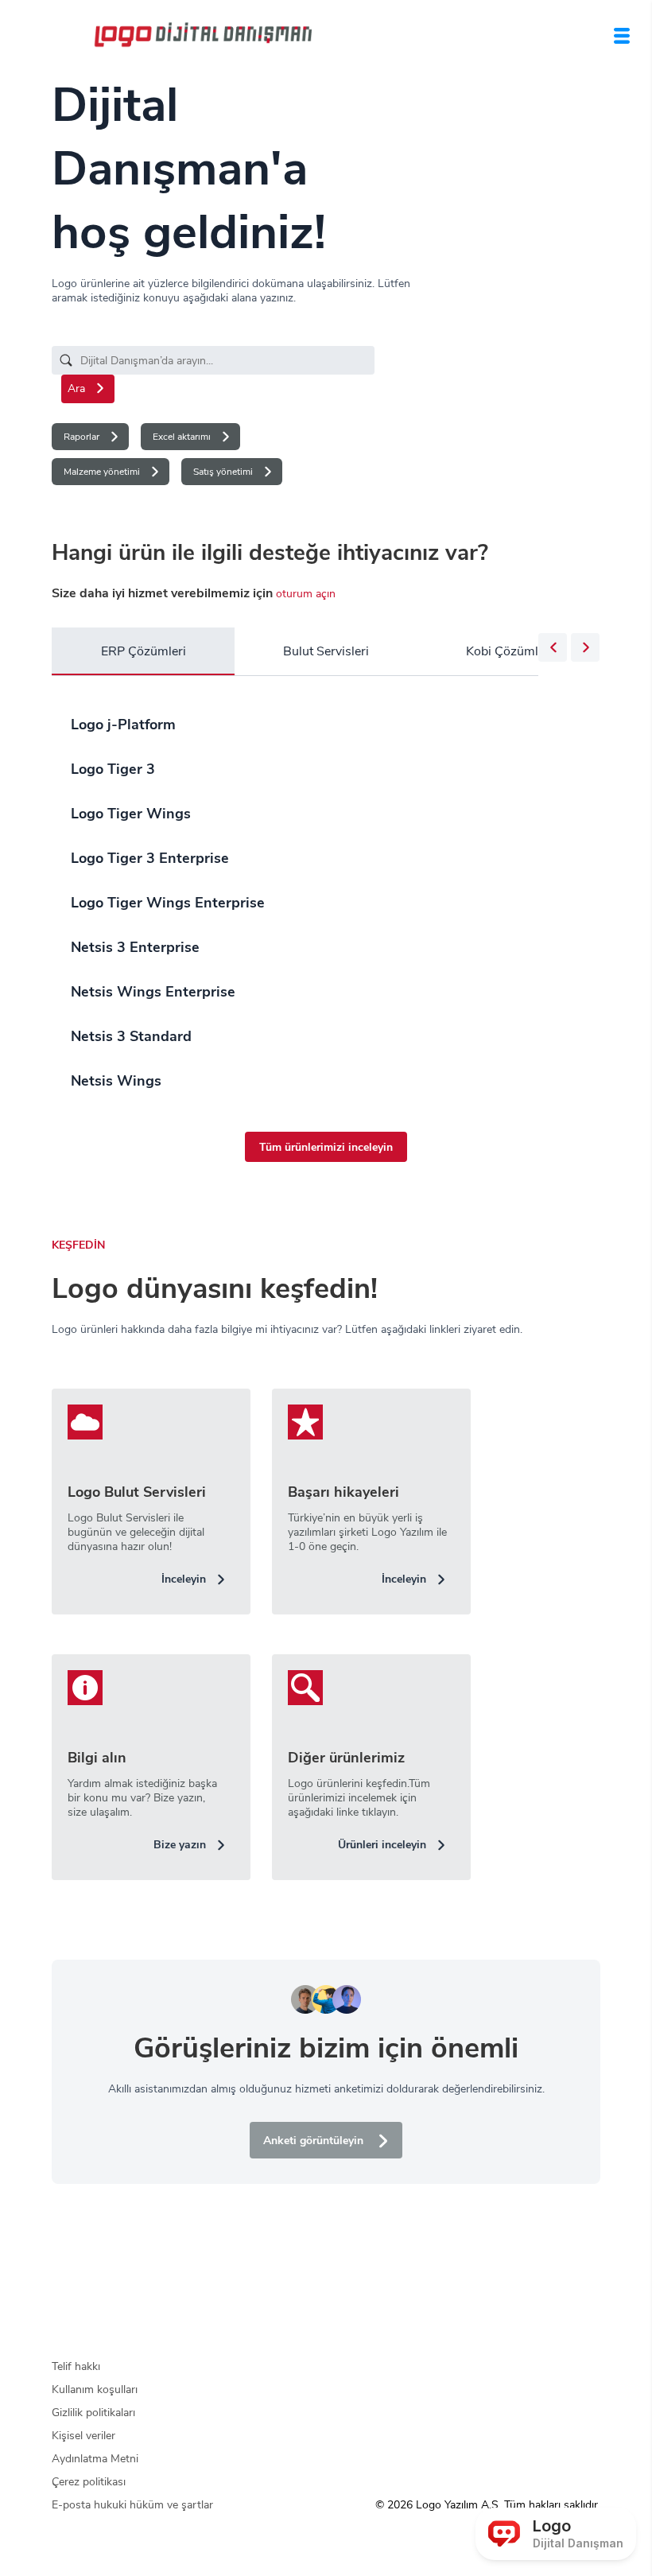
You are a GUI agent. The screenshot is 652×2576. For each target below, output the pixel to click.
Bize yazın (180, 1845)
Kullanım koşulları (95, 2390)
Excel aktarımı (182, 437)
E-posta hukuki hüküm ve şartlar (132, 2505)
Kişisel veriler (83, 2436)
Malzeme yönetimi (102, 472)
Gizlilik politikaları (93, 2413)
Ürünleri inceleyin (382, 1845)
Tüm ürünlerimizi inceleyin (326, 1147)
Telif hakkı (76, 2366)
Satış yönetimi (223, 472)
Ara (76, 389)
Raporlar (81, 437)
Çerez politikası (89, 2482)
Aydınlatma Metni (95, 2459)
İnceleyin (184, 1579)
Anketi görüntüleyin (313, 2141)
